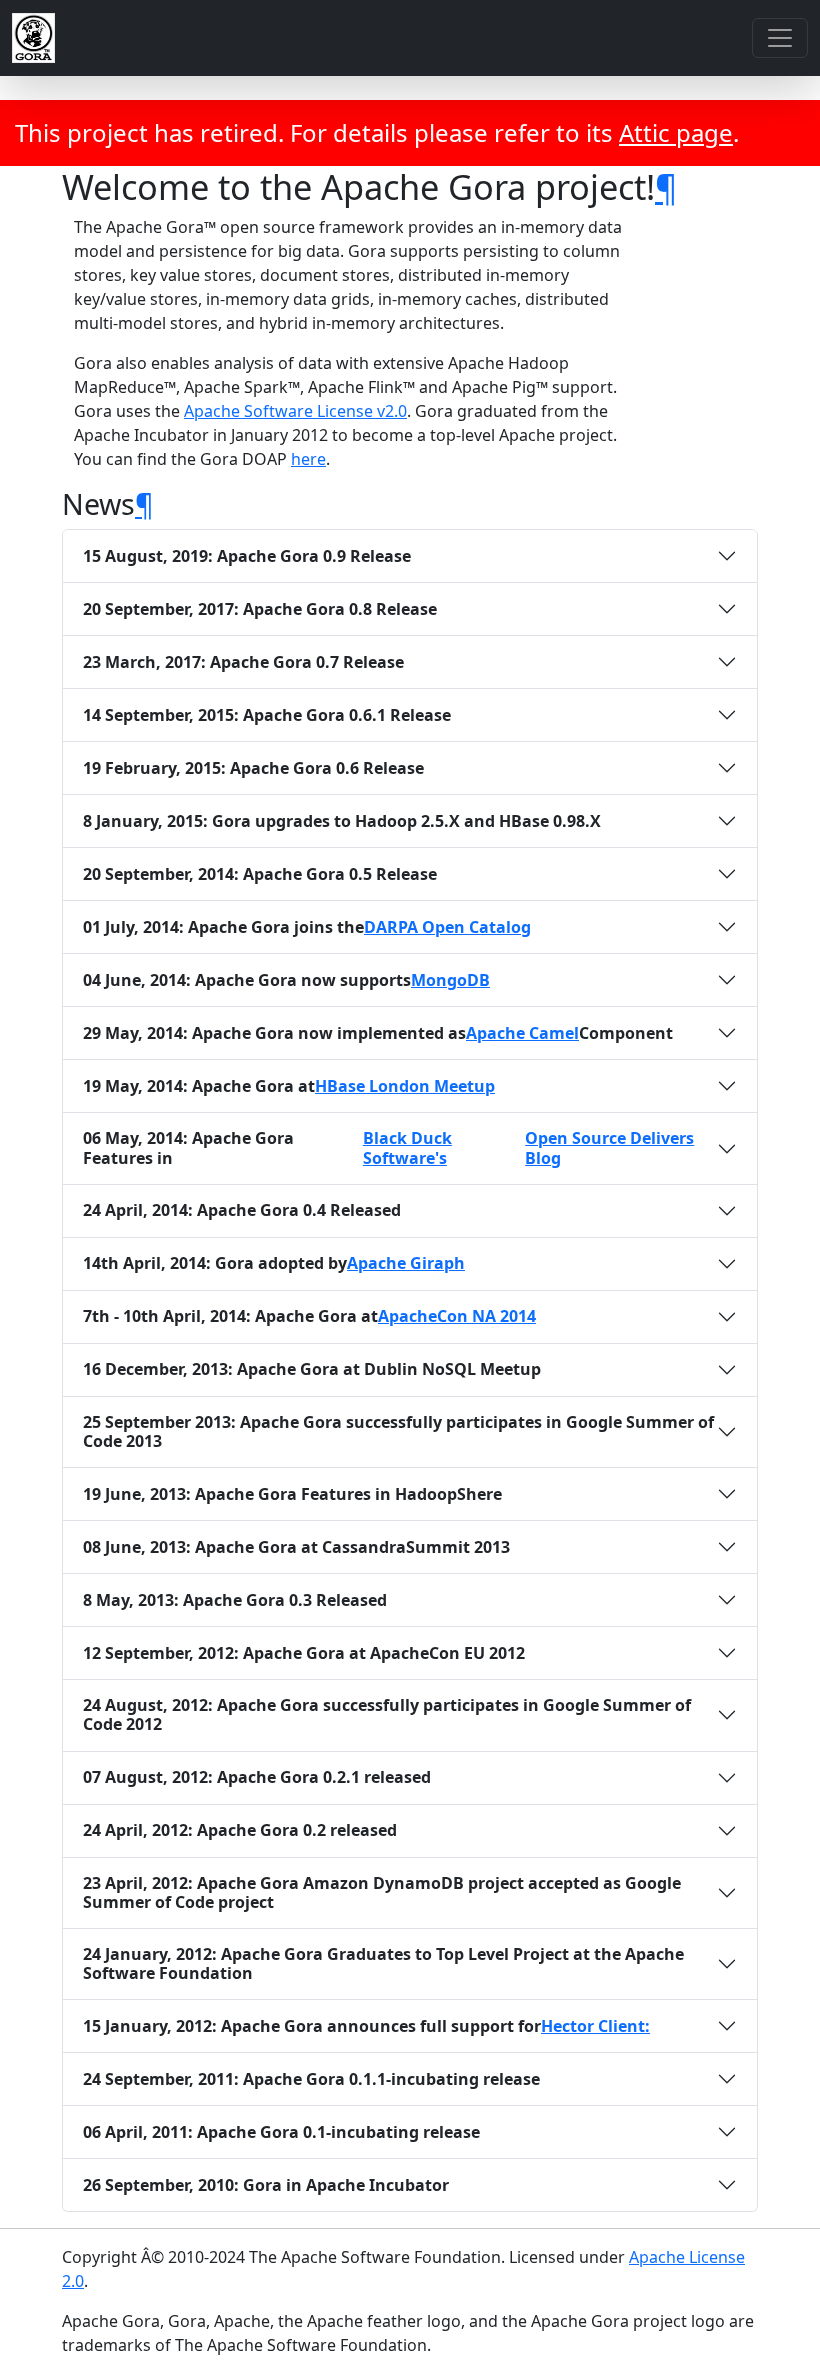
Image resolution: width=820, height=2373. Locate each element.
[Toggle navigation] (780, 38)
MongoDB (450, 980)
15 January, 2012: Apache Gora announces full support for (366, 2026)
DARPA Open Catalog (447, 927)
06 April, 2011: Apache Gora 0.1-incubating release (281, 2132)
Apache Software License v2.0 (295, 411)
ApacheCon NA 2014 (457, 1316)
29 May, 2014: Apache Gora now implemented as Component (378, 1033)
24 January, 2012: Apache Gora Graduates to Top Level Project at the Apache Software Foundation (383, 1963)
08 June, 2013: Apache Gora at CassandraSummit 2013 (296, 1547)
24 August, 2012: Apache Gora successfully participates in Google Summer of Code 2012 (387, 1714)
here (308, 459)
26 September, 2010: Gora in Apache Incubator (266, 2185)
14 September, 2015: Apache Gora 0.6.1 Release (267, 715)
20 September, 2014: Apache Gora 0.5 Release (260, 874)
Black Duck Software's (407, 1148)
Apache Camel (522, 1033)
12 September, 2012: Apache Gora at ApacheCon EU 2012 (304, 1653)
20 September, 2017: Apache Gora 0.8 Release (260, 609)
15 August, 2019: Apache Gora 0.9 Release (247, 556)
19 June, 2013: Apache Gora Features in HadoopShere (292, 1494)
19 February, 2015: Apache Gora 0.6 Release (253, 768)
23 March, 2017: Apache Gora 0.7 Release (243, 662)
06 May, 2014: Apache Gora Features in (388, 1147)
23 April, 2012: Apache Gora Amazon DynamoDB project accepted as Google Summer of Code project (382, 1892)
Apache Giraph (406, 1263)
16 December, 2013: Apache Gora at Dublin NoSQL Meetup (312, 1369)
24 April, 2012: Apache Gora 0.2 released (240, 1830)
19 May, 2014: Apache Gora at (289, 1086)
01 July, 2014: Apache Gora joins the (307, 927)
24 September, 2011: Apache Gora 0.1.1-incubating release (311, 2079)
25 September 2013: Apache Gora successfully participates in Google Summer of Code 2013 (398, 1431)
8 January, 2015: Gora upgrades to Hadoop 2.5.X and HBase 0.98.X (342, 821)
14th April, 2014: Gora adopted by (274, 1263)
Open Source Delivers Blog (609, 1148)
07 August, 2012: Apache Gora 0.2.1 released (257, 1777)
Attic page (676, 132)
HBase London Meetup (405, 1086)
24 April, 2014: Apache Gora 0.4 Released (242, 1210)
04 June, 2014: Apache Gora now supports (286, 980)
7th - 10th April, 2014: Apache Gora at (309, 1316)
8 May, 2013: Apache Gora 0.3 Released (235, 1600)
